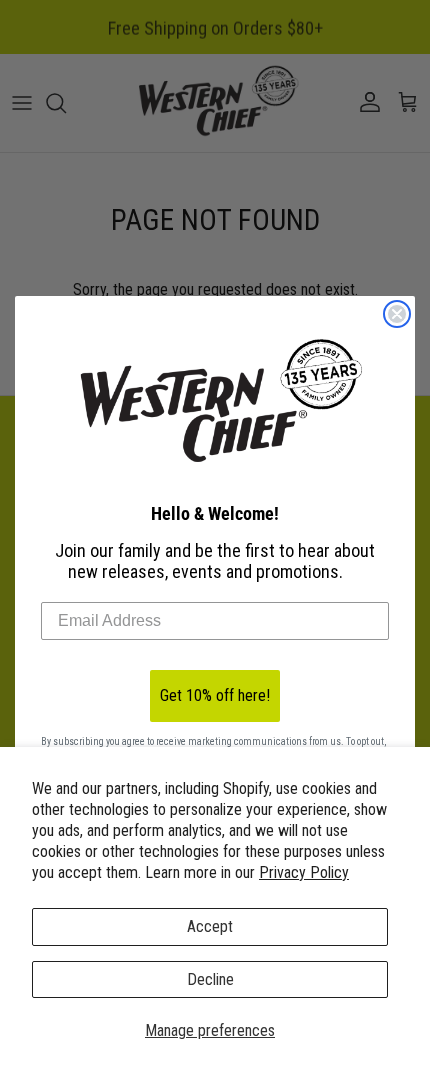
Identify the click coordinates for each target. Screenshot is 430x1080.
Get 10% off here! (215, 695)
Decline (210, 979)
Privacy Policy (304, 872)
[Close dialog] (397, 314)
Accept (210, 926)
